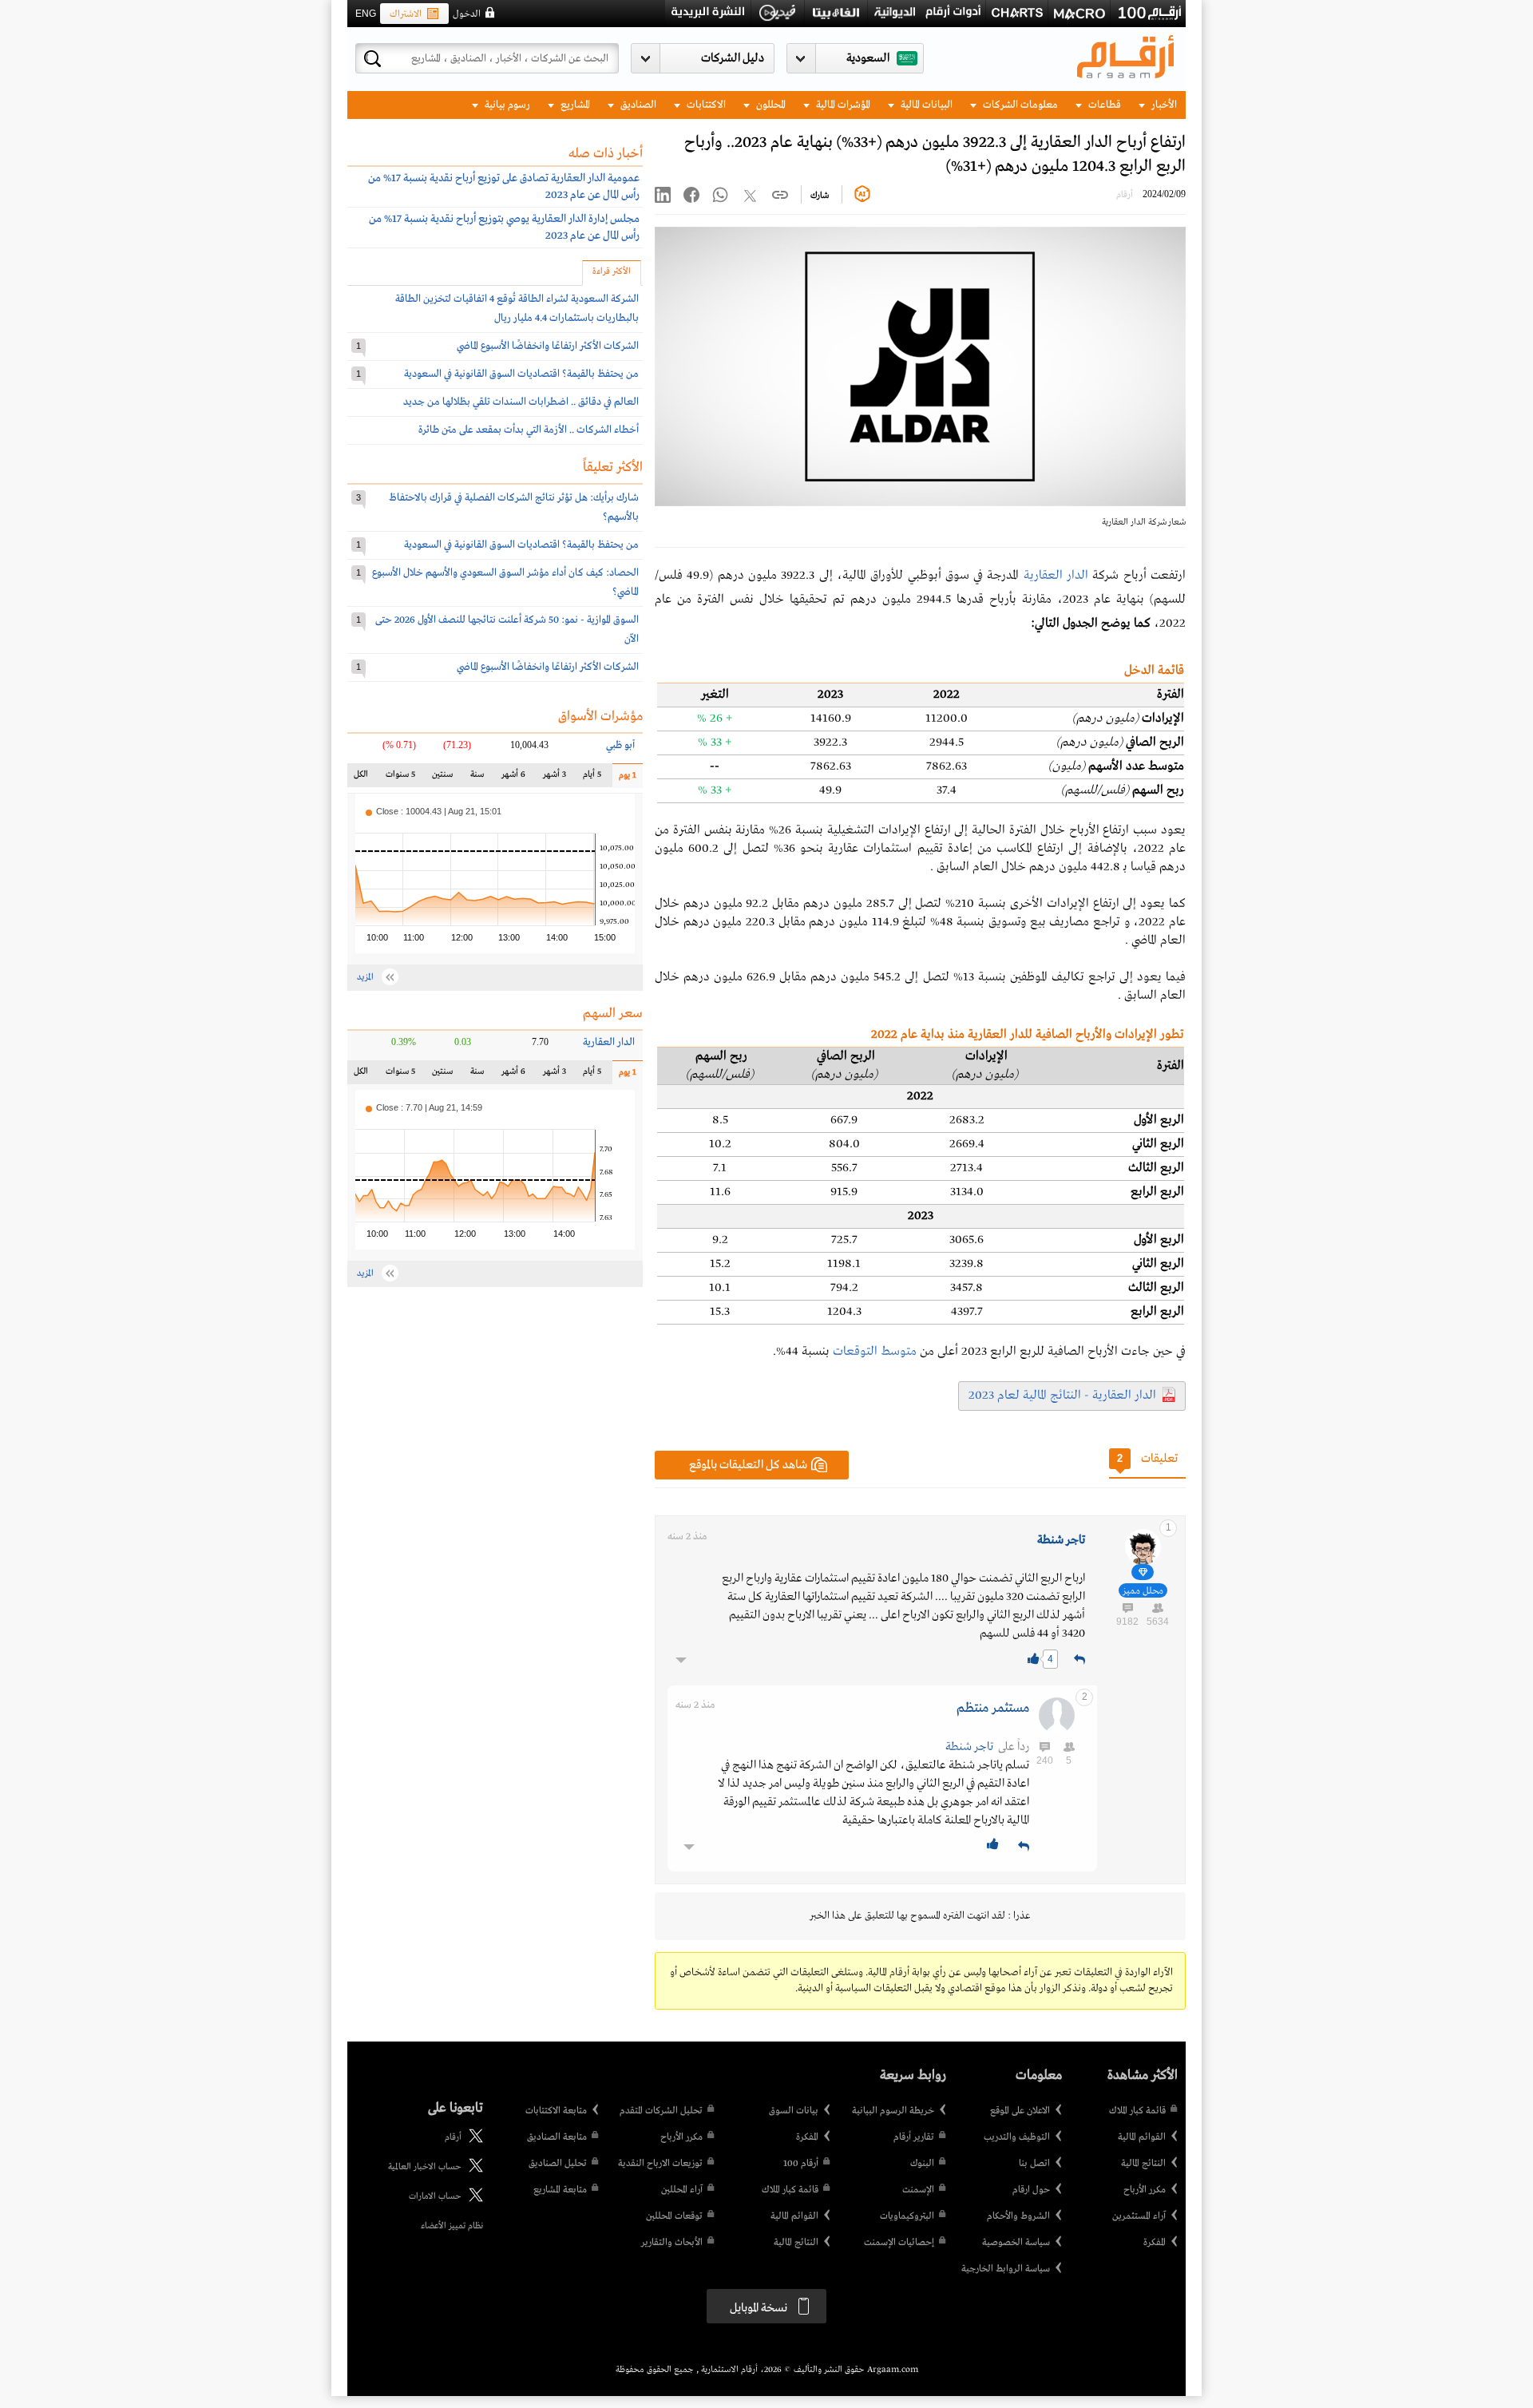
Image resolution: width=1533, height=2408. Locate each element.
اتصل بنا (1034, 2164)
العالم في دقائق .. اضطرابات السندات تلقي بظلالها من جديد (521, 402)
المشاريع (574, 105)
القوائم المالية (1142, 2137)
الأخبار (1163, 105)
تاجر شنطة (1061, 1540)
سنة (476, 778)
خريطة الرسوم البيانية (893, 2111)
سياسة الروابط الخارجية (1006, 2269)
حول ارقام (1031, 2190)
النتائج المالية (1143, 2164)
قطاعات (1103, 105)
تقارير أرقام (914, 2137)
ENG (366, 14)
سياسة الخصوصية (1016, 2243)
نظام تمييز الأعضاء (452, 2226)
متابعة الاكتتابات (556, 2111)
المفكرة (1155, 2243)
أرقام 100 (801, 2164)
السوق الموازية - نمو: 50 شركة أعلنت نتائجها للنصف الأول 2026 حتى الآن (507, 630)
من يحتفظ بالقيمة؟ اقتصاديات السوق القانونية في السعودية (521, 374)
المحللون (770, 105)
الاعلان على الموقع (1020, 2111)
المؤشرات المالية (842, 105)
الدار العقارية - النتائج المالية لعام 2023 (1062, 1396)
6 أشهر (513, 778)
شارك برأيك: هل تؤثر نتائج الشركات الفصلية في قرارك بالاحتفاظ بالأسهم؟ (514, 507)
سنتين (442, 778)
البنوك (922, 2164)
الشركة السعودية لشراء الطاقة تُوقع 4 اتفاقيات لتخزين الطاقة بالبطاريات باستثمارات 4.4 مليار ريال (517, 309)
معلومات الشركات (1019, 105)
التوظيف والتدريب (1017, 2137)
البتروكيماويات (907, 2216)
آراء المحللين (682, 2190)
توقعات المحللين (674, 2216)
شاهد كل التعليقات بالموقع (748, 1465)
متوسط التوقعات (875, 1352)
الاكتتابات (705, 105)
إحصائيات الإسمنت (899, 2243)
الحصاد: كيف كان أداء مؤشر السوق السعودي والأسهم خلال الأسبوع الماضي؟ (505, 582)
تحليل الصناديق (558, 2164)
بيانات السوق (794, 2111)
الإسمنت (918, 2190)
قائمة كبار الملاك (1137, 2111)
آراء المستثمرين (1139, 2216)
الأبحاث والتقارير (672, 2243)
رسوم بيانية (506, 105)
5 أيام (591, 778)
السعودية (868, 58)
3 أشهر (555, 778)
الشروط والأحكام (1018, 2216)
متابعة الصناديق (557, 2137)
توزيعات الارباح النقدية (660, 2164)
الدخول (467, 14)
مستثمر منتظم (993, 1708)
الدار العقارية (1056, 576)
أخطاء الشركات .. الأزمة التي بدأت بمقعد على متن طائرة (529, 430)
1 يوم (624, 779)
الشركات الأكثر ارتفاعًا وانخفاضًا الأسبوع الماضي (548, 346)
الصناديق (637, 105)
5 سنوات (400, 778)
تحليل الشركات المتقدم (661, 2111)
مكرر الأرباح (1145, 2190)
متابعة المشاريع (560, 2190)
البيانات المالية (925, 105)
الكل (364, 778)
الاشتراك (406, 14)
